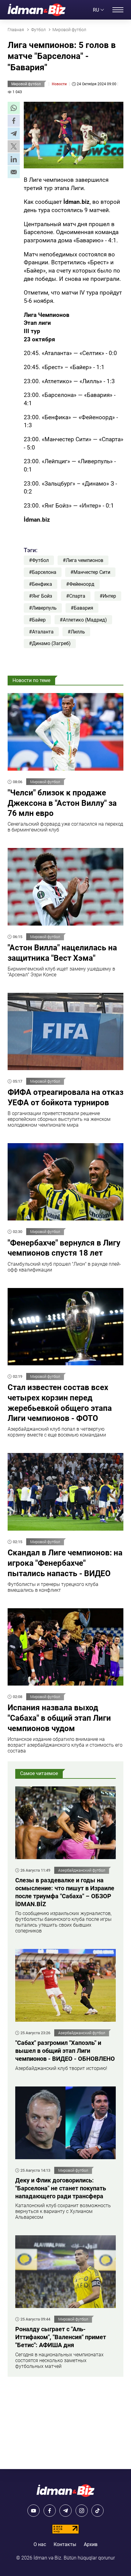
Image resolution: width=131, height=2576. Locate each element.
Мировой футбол (26, 84)
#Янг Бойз (41, 596)
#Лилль (76, 632)
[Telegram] (65, 2511)
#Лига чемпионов (83, 560)
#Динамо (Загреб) (50, 643)
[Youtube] (34, 2511)
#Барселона (43, 572)
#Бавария (82, 608)
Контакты (65, 2544)
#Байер (37, 620)
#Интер (108, 596)
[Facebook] (50, 2511)
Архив (91, 2544)
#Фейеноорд (80, 584)
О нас (40, 2544)
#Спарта (76, 596)
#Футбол (39, 560)
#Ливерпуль (43, 608)
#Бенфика (41, 584)
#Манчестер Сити (90, 572)
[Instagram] (82, 2511)
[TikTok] (97, 2511)
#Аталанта (41, 632)
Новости (59, 84)
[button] (14, 108)
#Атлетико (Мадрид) (83, 620)
